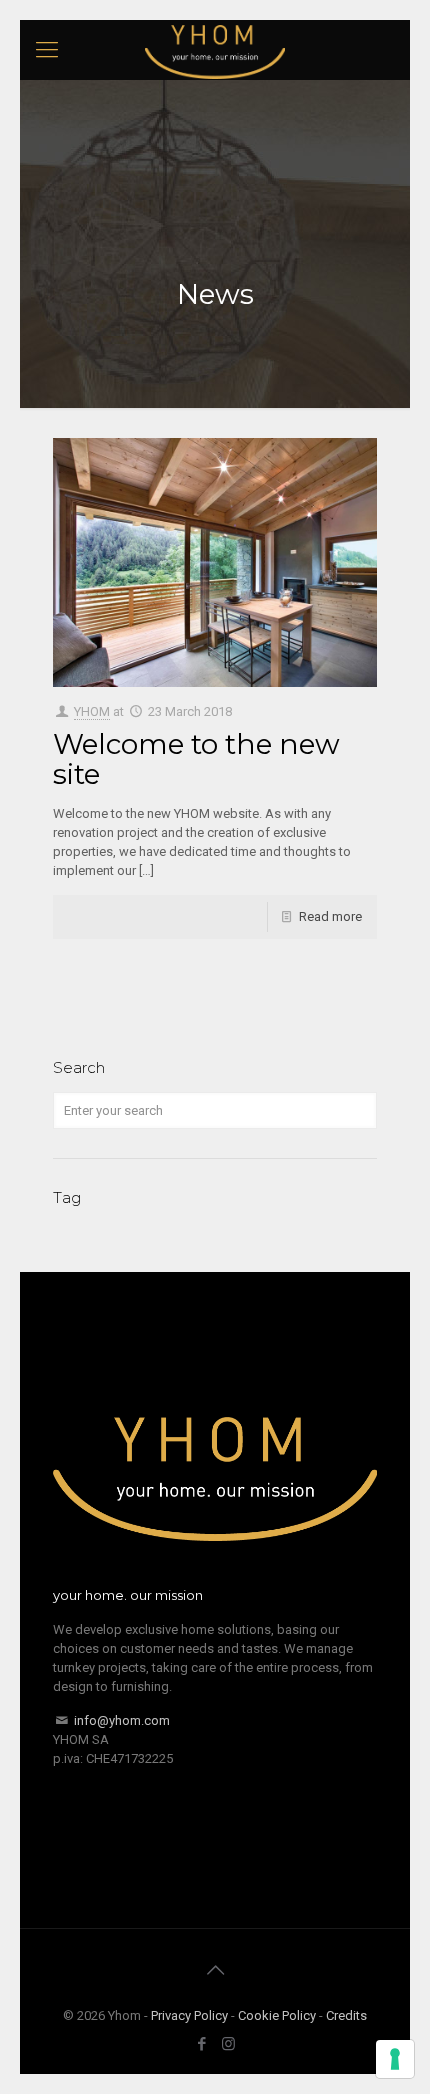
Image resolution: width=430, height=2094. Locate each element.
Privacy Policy (189, 2015)
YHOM (92, 711)
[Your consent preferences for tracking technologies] (395, 2059)
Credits (346, 2015)
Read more (330, 916)
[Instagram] (228, 2044)
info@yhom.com (122, 1720)
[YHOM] (215, 50)
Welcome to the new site (196, 759)
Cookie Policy (277, 2015)
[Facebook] (201, 2044)
